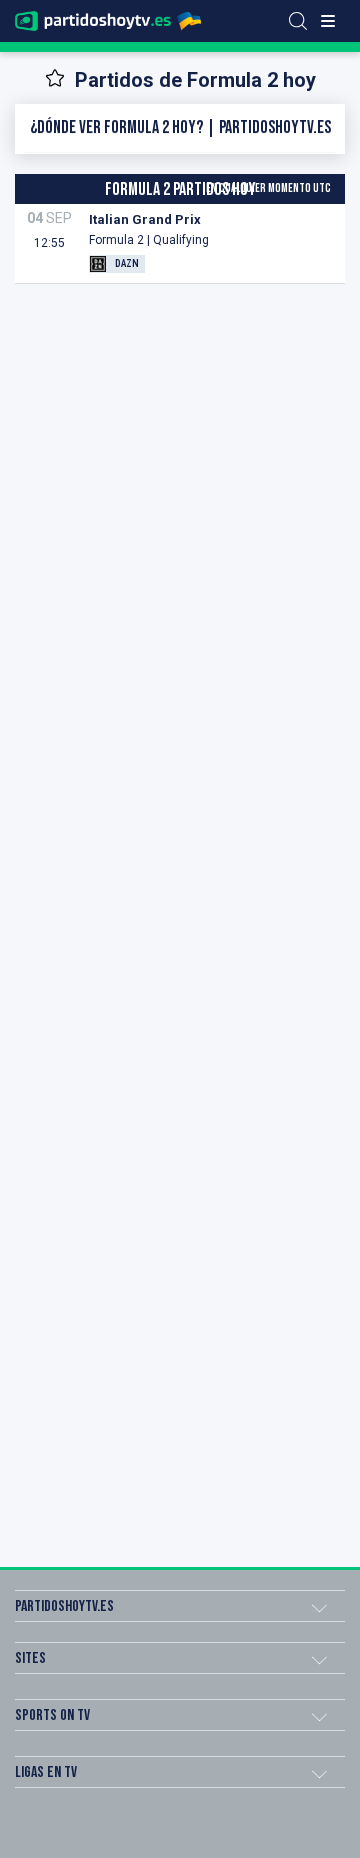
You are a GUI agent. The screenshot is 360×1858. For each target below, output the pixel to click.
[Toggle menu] (328, 21)
